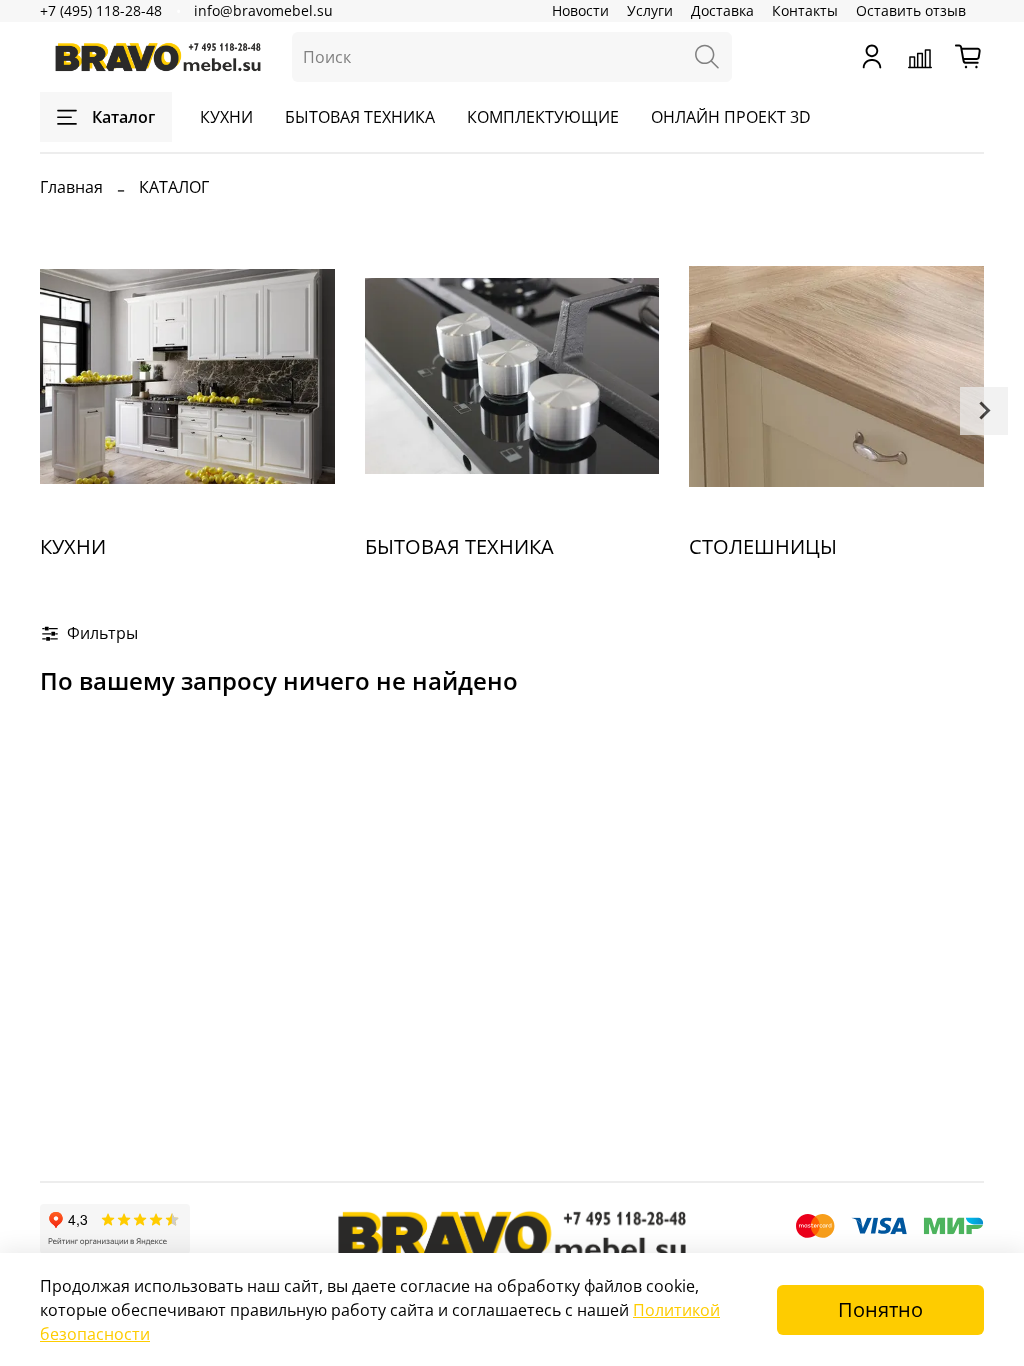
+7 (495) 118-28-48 (101, 10)
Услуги (650, 10)
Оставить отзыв (911, 10)
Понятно (880, 1309)
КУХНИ (226, 117)
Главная (71, 187)
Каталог (123, 117)
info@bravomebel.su (263, 10)
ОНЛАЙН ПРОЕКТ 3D (731, 117)
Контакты (805, 10)
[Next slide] (984, 411)
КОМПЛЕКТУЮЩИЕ (543, 117)
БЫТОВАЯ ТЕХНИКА (360, 117)
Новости (580, 10)
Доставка (722, 10)
